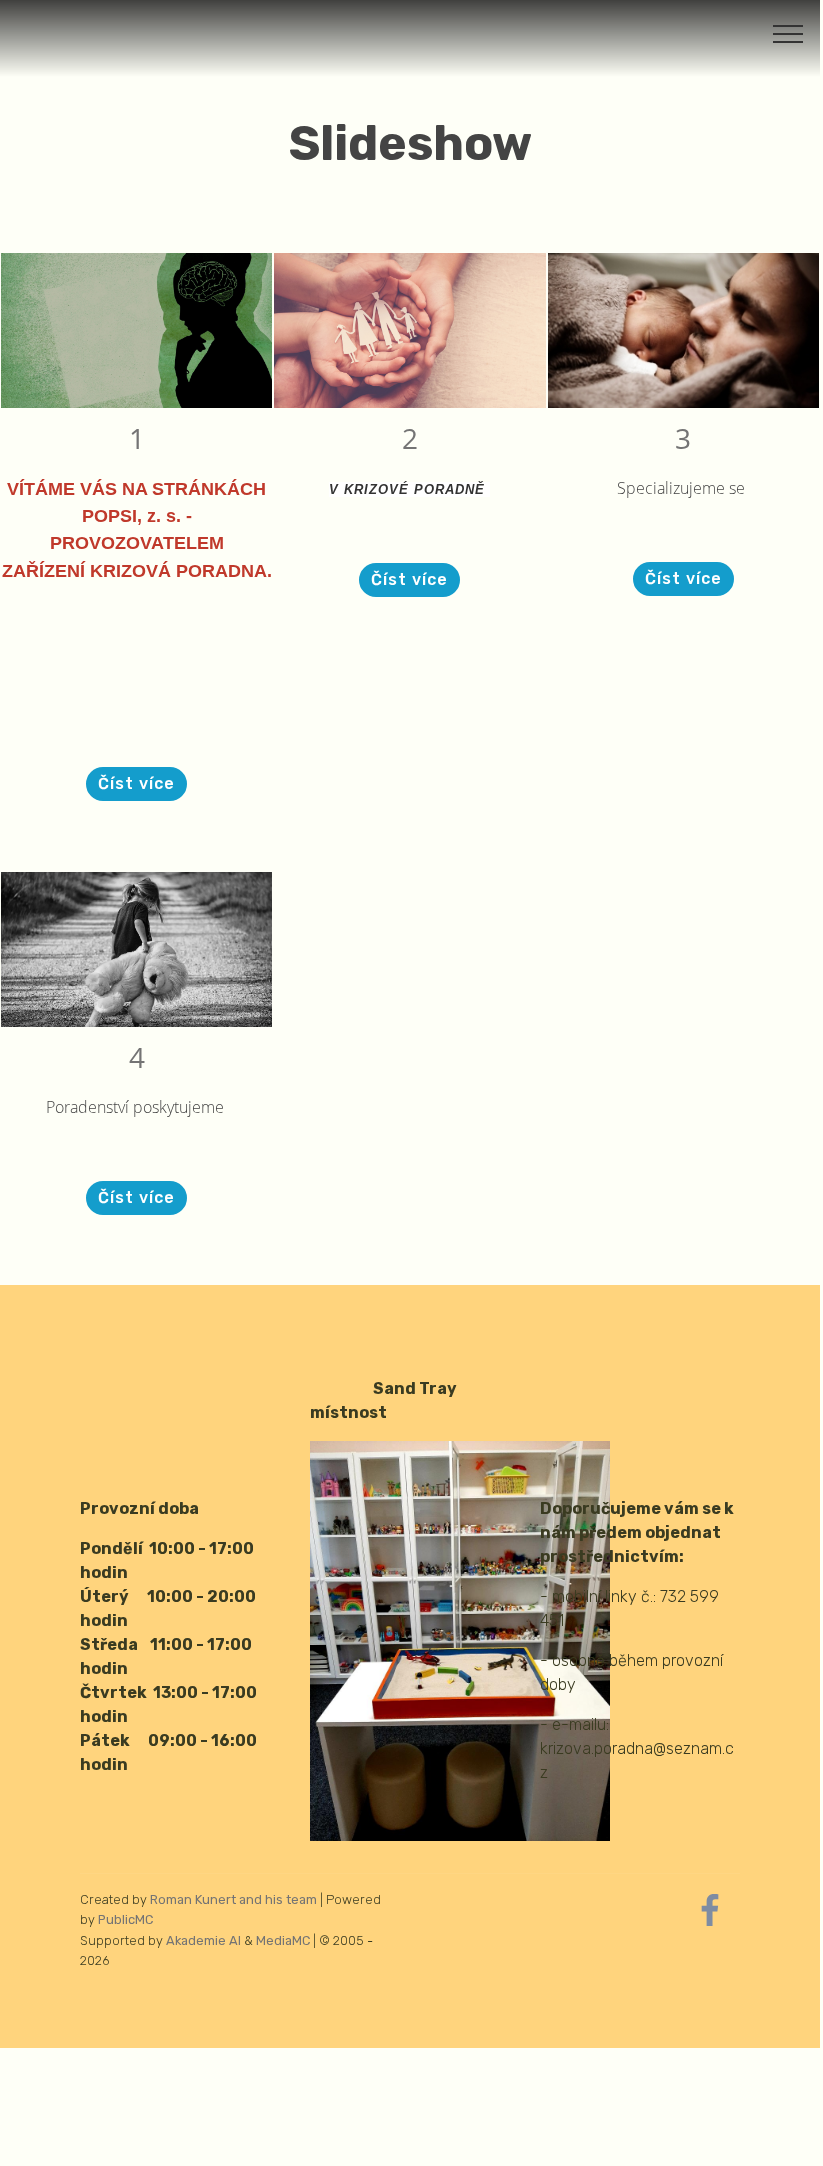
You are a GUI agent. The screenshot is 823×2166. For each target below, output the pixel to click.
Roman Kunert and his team (235, 1899)
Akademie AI (203, 1940)
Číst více (136, 783)
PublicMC (125, 1919)
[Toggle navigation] (788, 33)
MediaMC (283, 1940)
